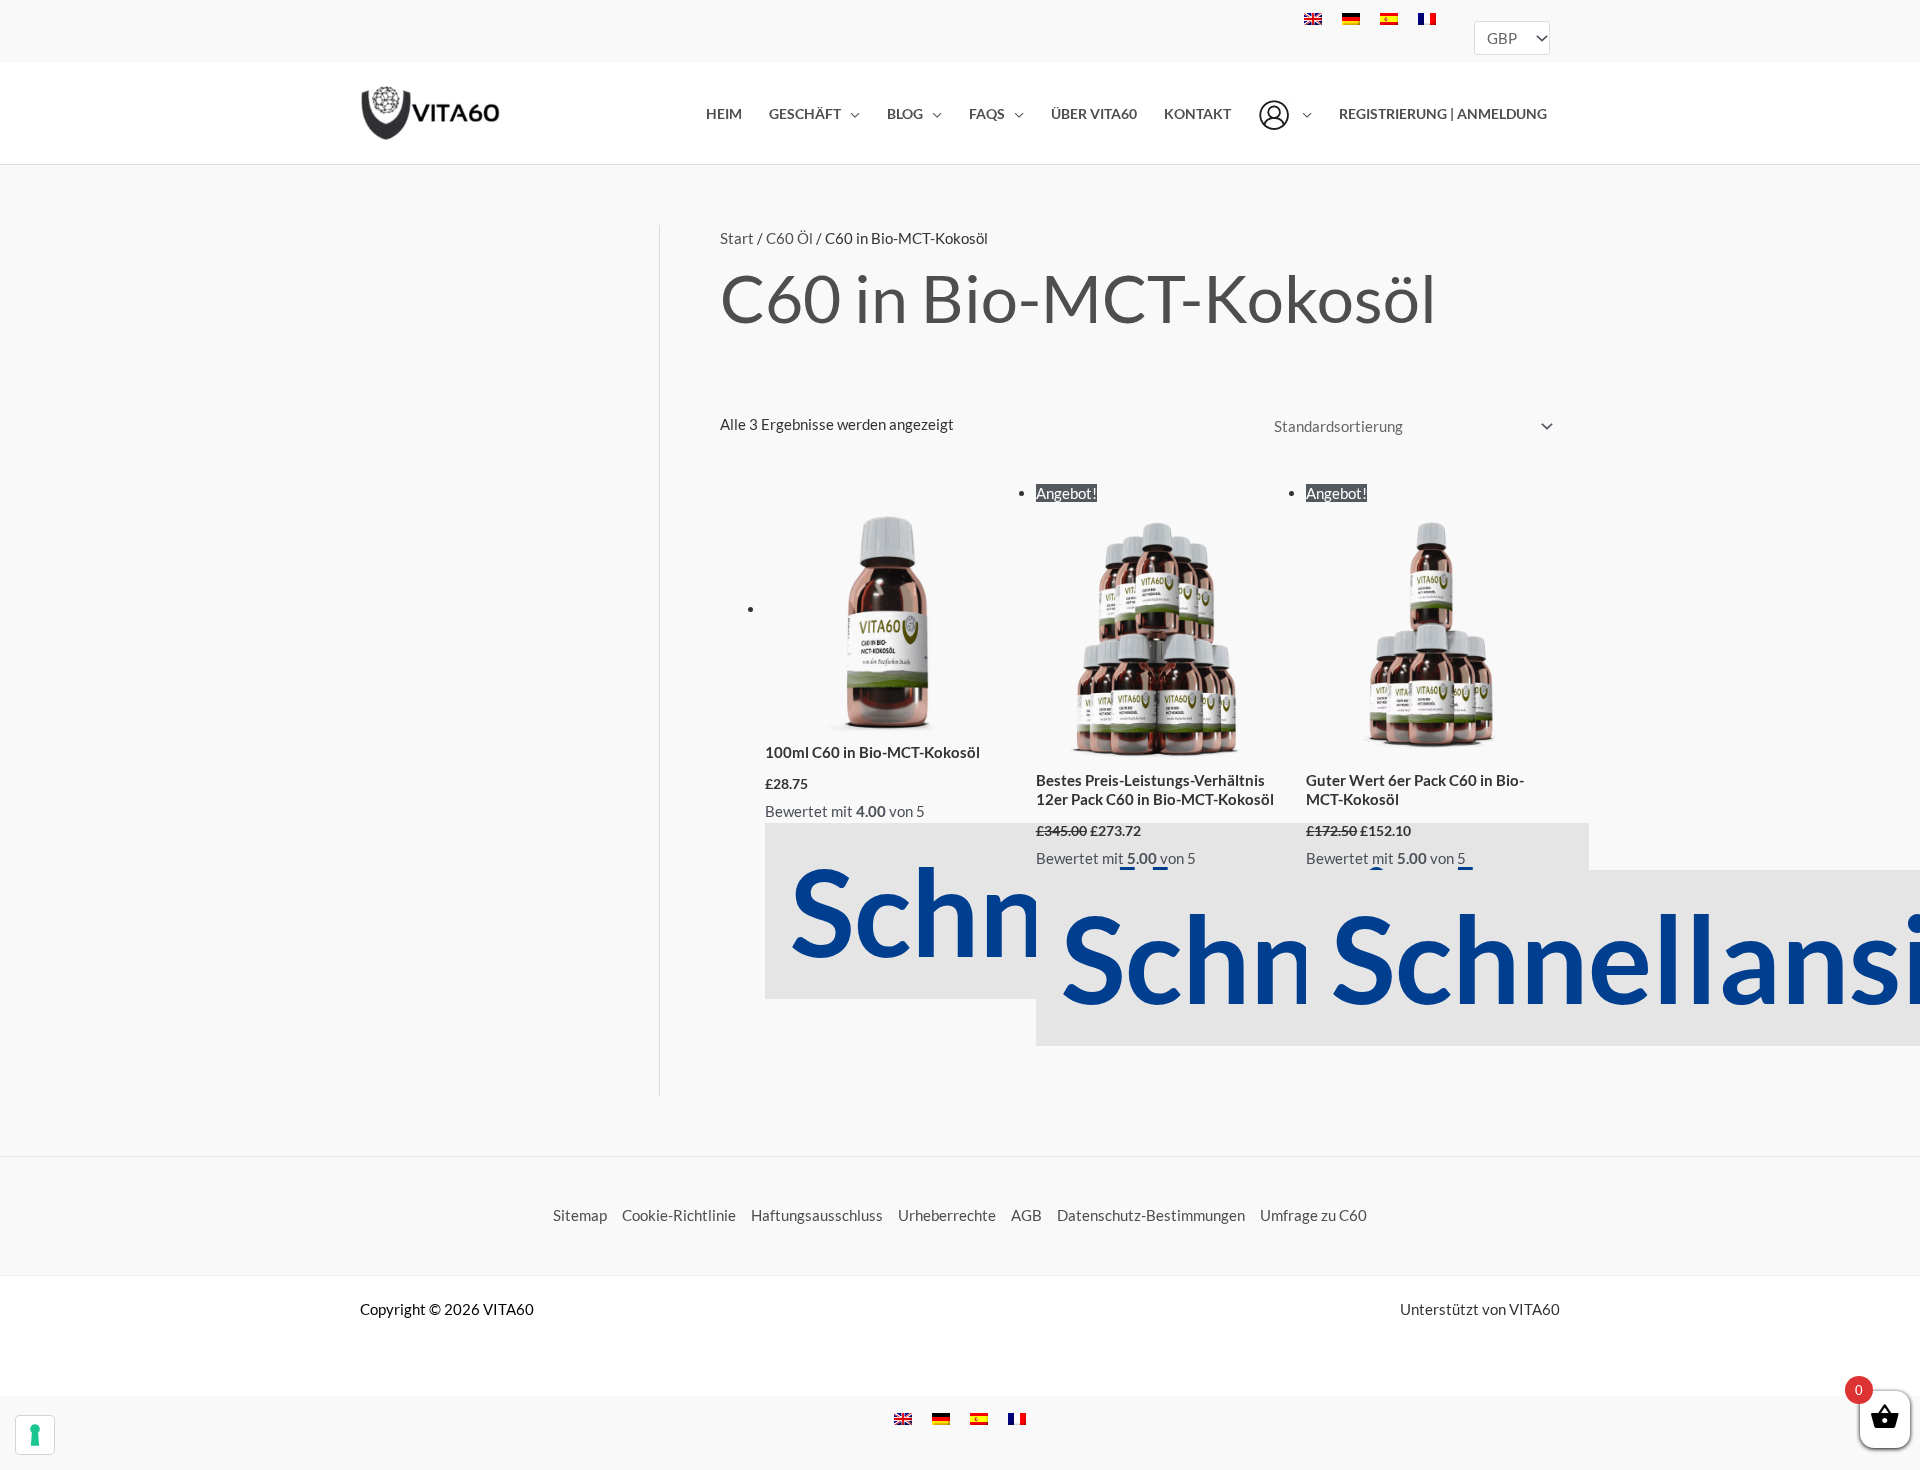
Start (737, 238)
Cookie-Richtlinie (679, 1215)
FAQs (987, 114)
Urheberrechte (947, 1215)
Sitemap (580, 1215)
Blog (905, 114)
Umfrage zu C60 (1313, 1215)
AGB (1026, 1215)
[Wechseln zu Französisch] (1427, 17)
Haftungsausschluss (817, 1215)
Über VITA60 (1094, 114)
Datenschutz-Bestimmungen (1151, 1215)
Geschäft (805, 114)
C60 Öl (789, 238)
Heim (724, 114)
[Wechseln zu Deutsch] (1351, 17)
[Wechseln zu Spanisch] (1389, 17)
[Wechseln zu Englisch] (1313, 17)
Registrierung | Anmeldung (1443, 114)
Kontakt (1197, 114)
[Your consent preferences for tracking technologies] (35, 1435)
